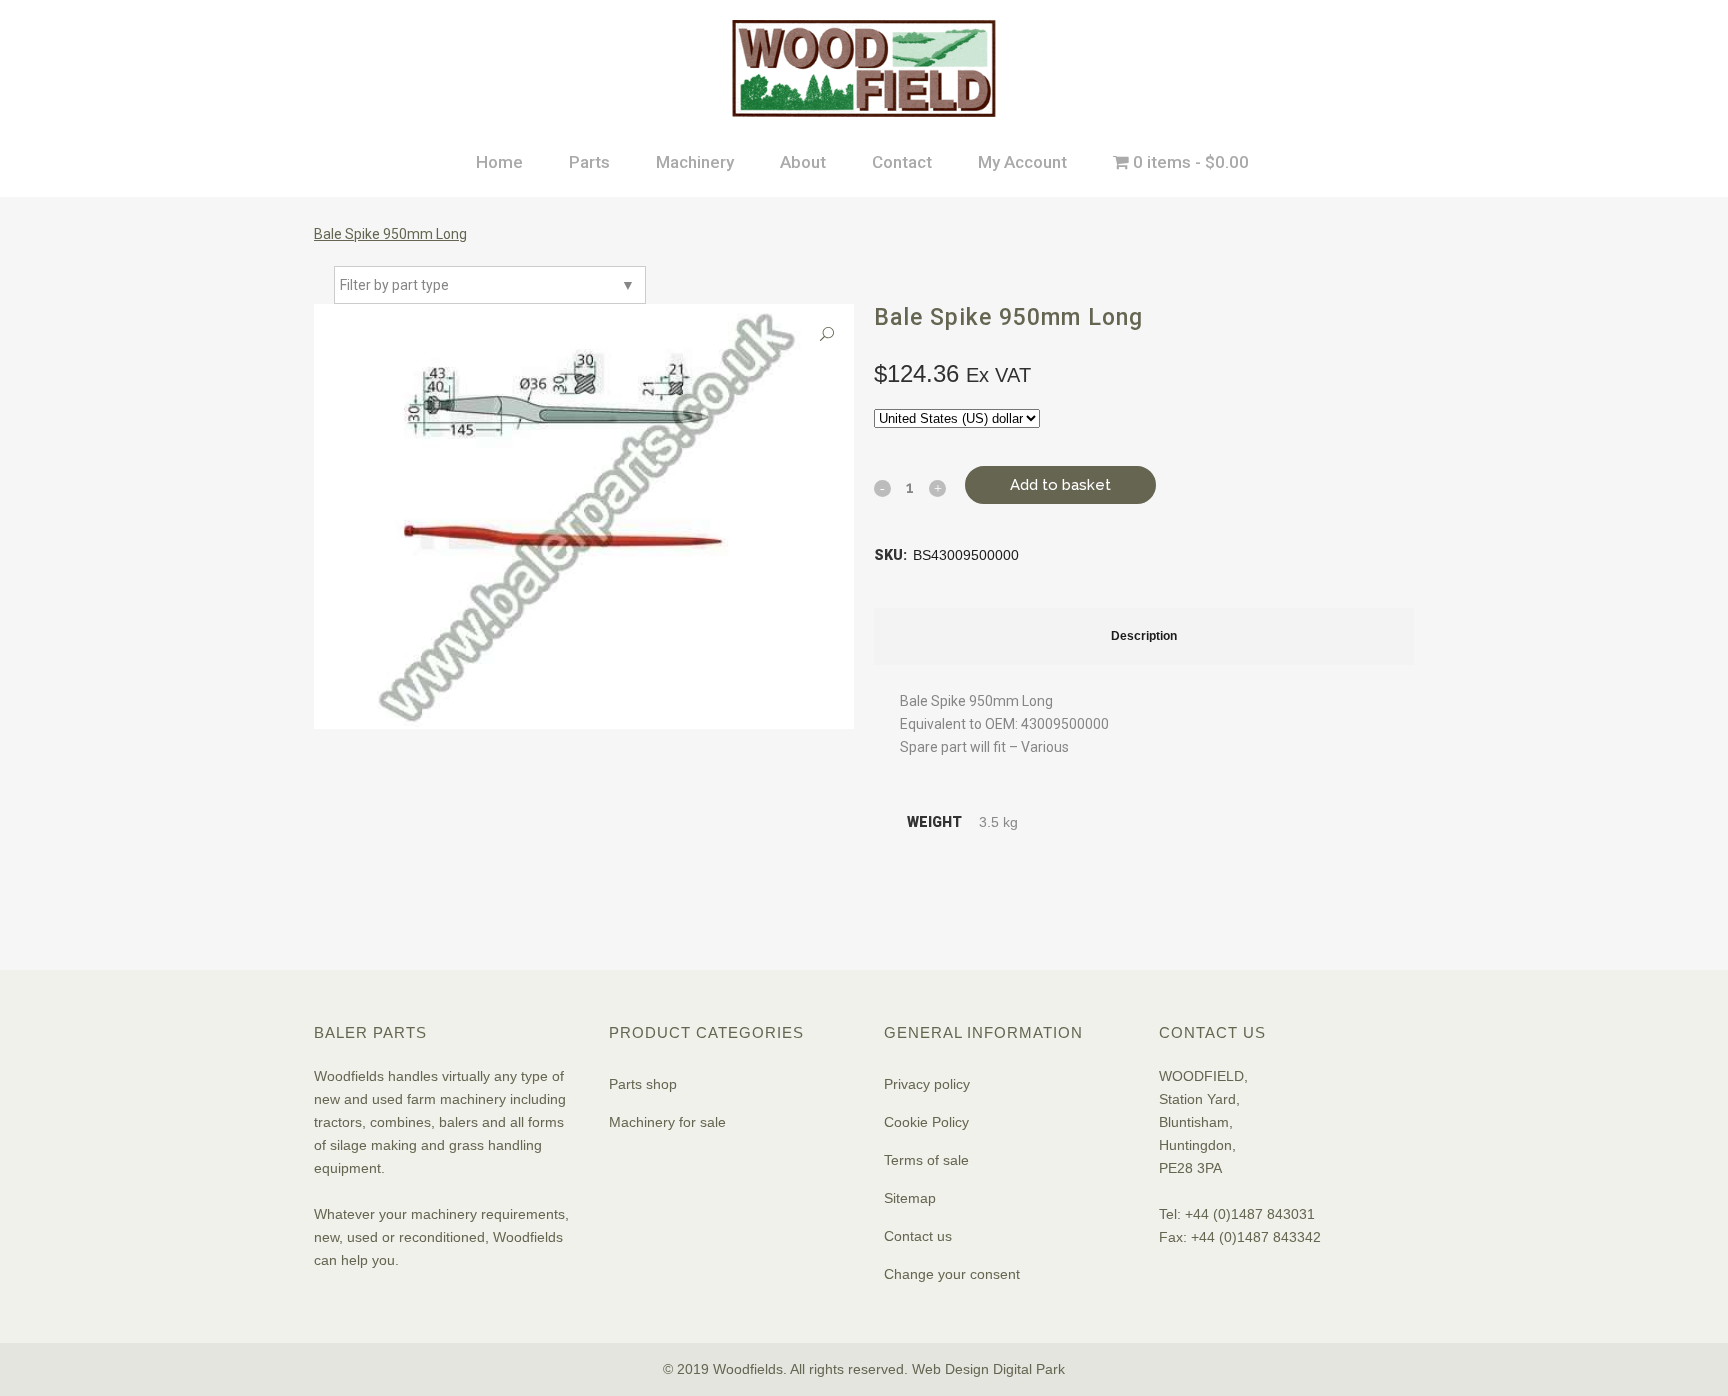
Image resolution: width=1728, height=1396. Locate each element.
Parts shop (643, 1084)
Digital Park (1029, 1369)
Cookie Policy (926, 1122)
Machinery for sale (667, 1122)
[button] (827, 334)
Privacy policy (927, 1084)
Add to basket (1060, 485)
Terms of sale (926, 1160)
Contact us (918, 1236)
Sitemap (910, 1198)
